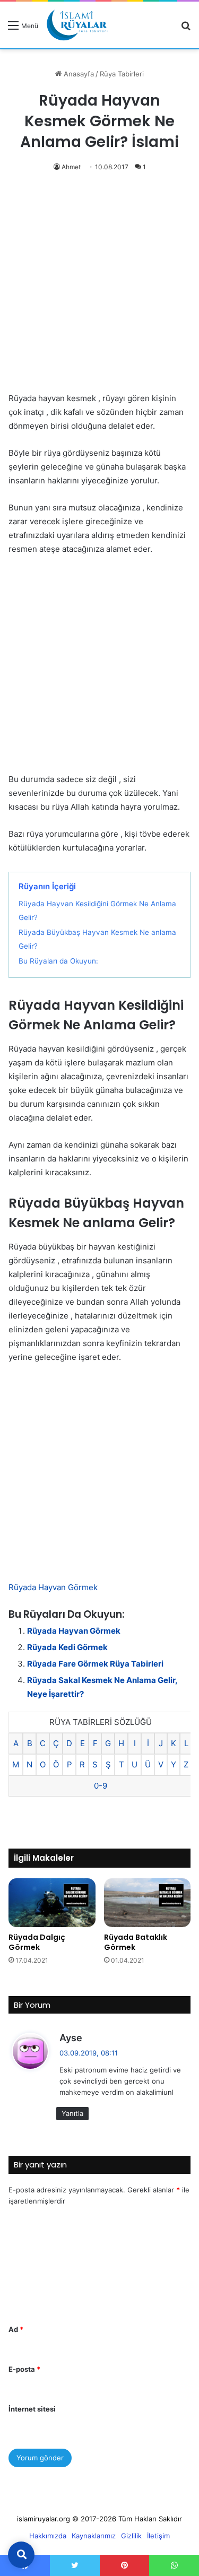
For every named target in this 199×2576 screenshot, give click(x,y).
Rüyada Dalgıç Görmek (37, 1942)
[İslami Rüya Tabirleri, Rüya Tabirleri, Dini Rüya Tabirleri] (77, 25)
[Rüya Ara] (186, 29)
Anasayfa (78, 74)
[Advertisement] (99, 288)
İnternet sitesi (32, 2409)
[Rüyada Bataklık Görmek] (148, 1903)
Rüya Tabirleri (122, 74)
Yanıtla (72, 2113)
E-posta (24, 2369)
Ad (16, 2329)
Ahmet (71, 167)
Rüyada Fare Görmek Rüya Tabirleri (95, 1664)
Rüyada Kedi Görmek (67, 1647)
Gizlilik (131, 2536)
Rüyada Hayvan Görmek (53, 1587)
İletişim (158, 2536)
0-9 (101, 1786)
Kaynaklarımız (94, 2536)
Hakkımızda (48, 2536)
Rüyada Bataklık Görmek (136, 1942)
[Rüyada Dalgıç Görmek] (52, 1903)
